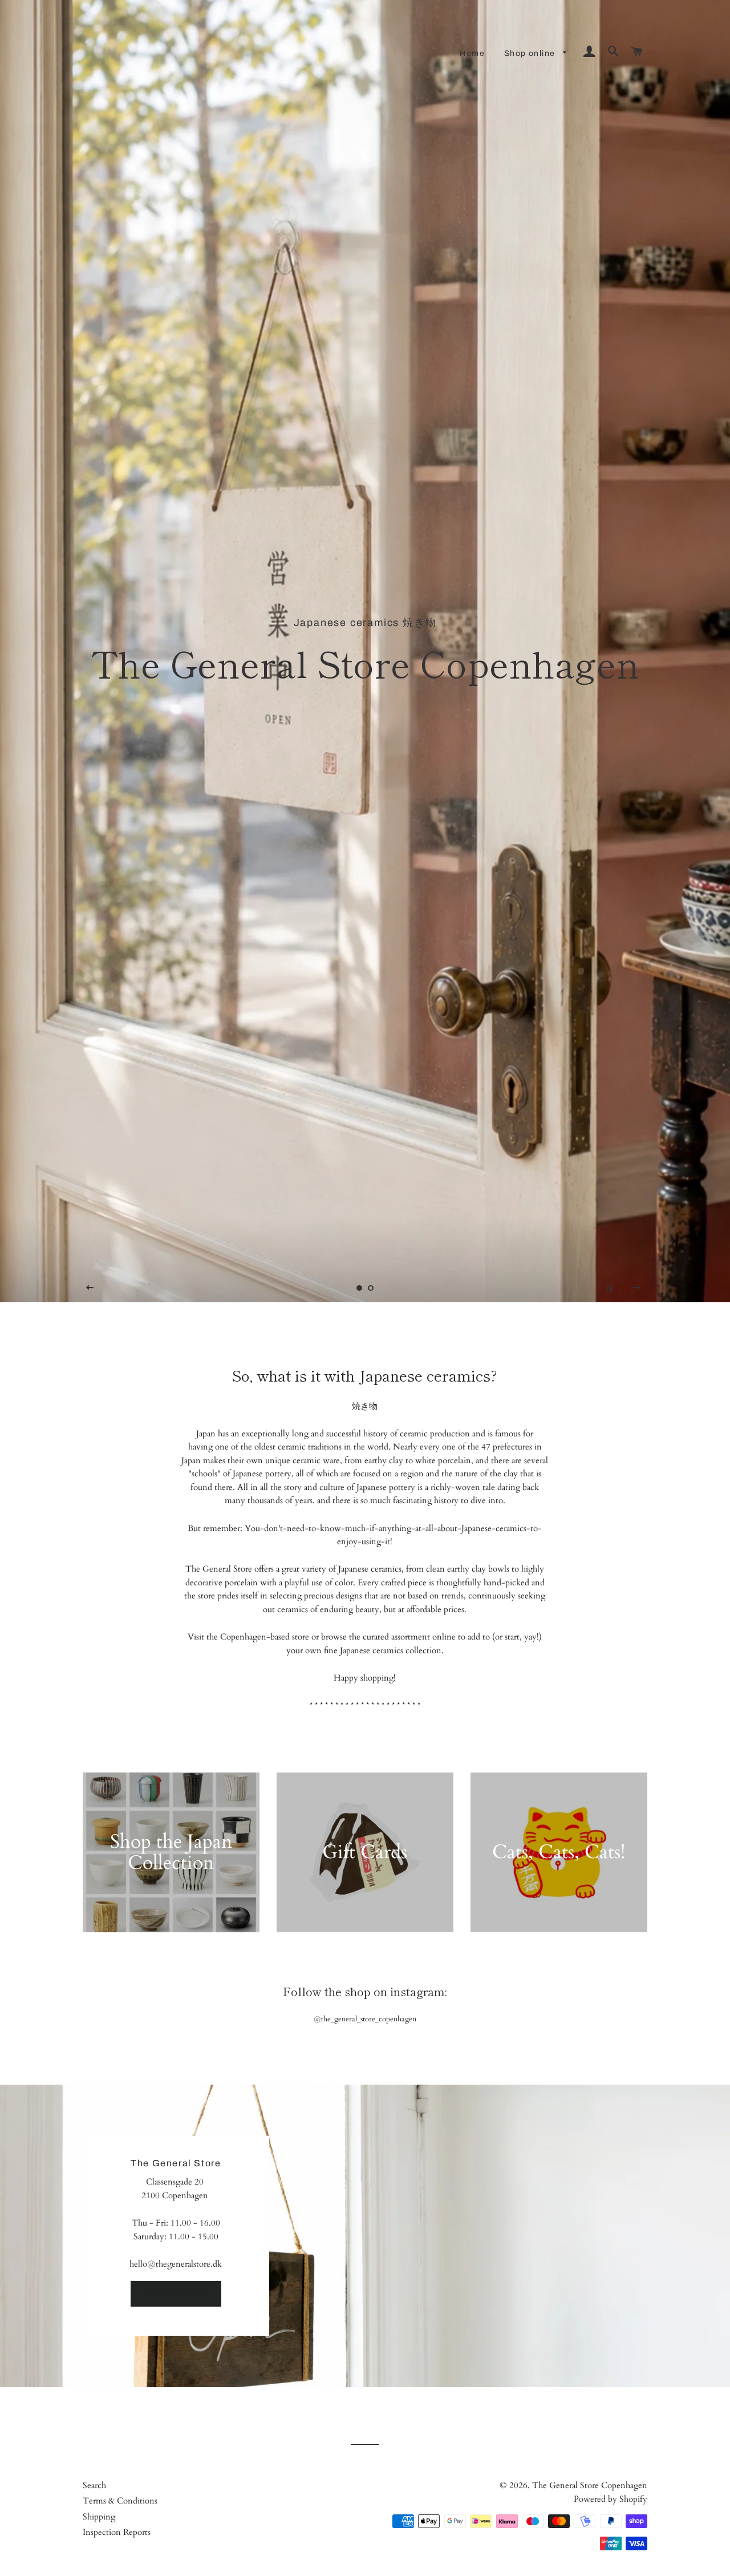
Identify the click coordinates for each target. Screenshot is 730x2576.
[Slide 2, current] (371, 1288)
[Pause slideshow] (609, 1288)
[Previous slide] (90, 1288)
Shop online (531, 53)
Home (472, 53)
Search (94, 2485)
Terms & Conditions (120, 2501)
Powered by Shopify (611, 2499)
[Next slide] (637, 1288)
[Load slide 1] (359, 1288)
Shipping (99, 2517)
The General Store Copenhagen (590, 2485)
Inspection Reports (117, 2532)
